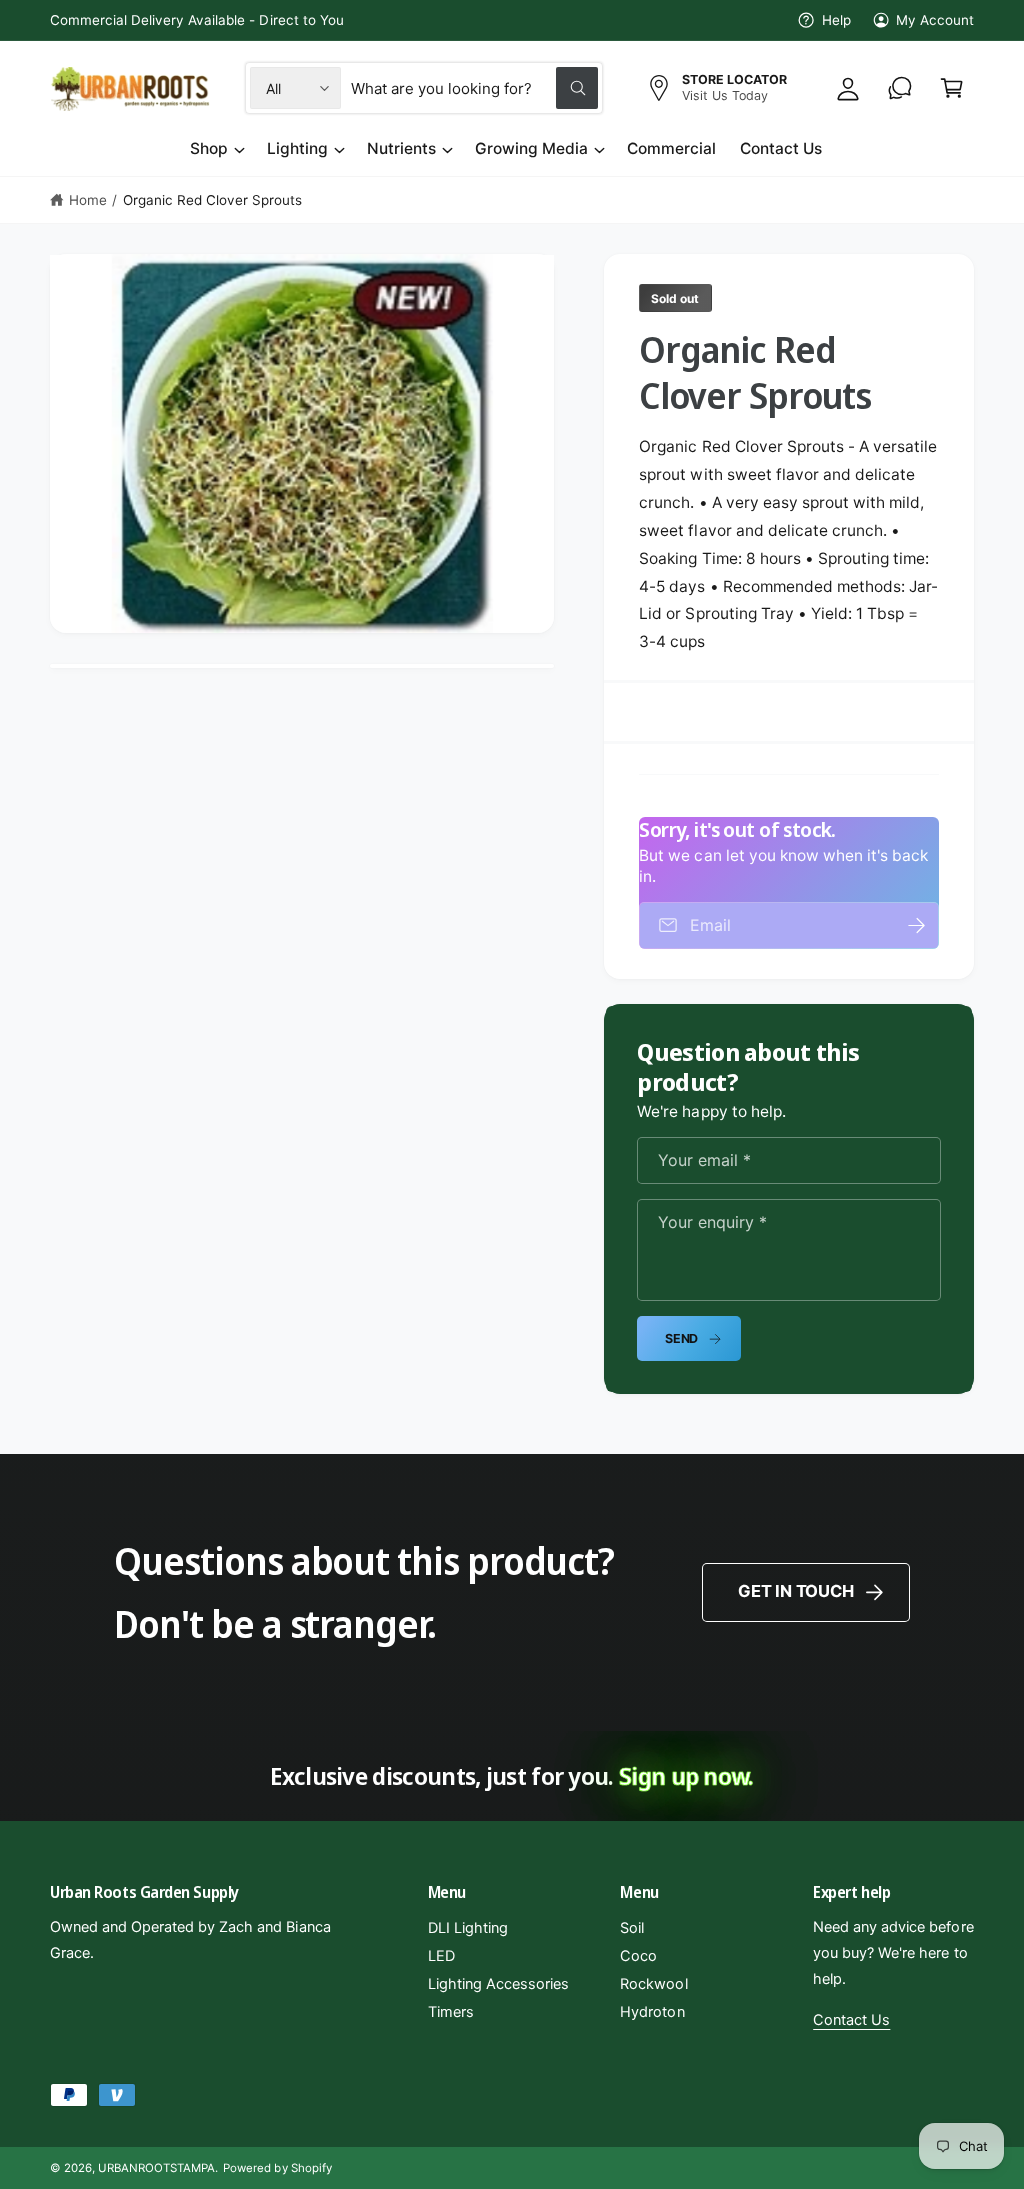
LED (441, 1956)
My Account (935, 20)
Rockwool (653, 1984)
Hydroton (652, 2012)
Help (836, 20)
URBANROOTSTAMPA (156, 2168)
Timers (451, 2012)
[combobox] (474, 88)
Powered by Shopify (277, 2168)
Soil (632, 1928)
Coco (638, 1956)
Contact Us (851, 2020)
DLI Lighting (468, 1928)
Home (88, 200)
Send (681, 1338)
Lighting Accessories (498, 1984)
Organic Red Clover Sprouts (212, 200)
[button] (952, 88)
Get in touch (795, 1591)
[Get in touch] (900, 88)
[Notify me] (917, 925)
